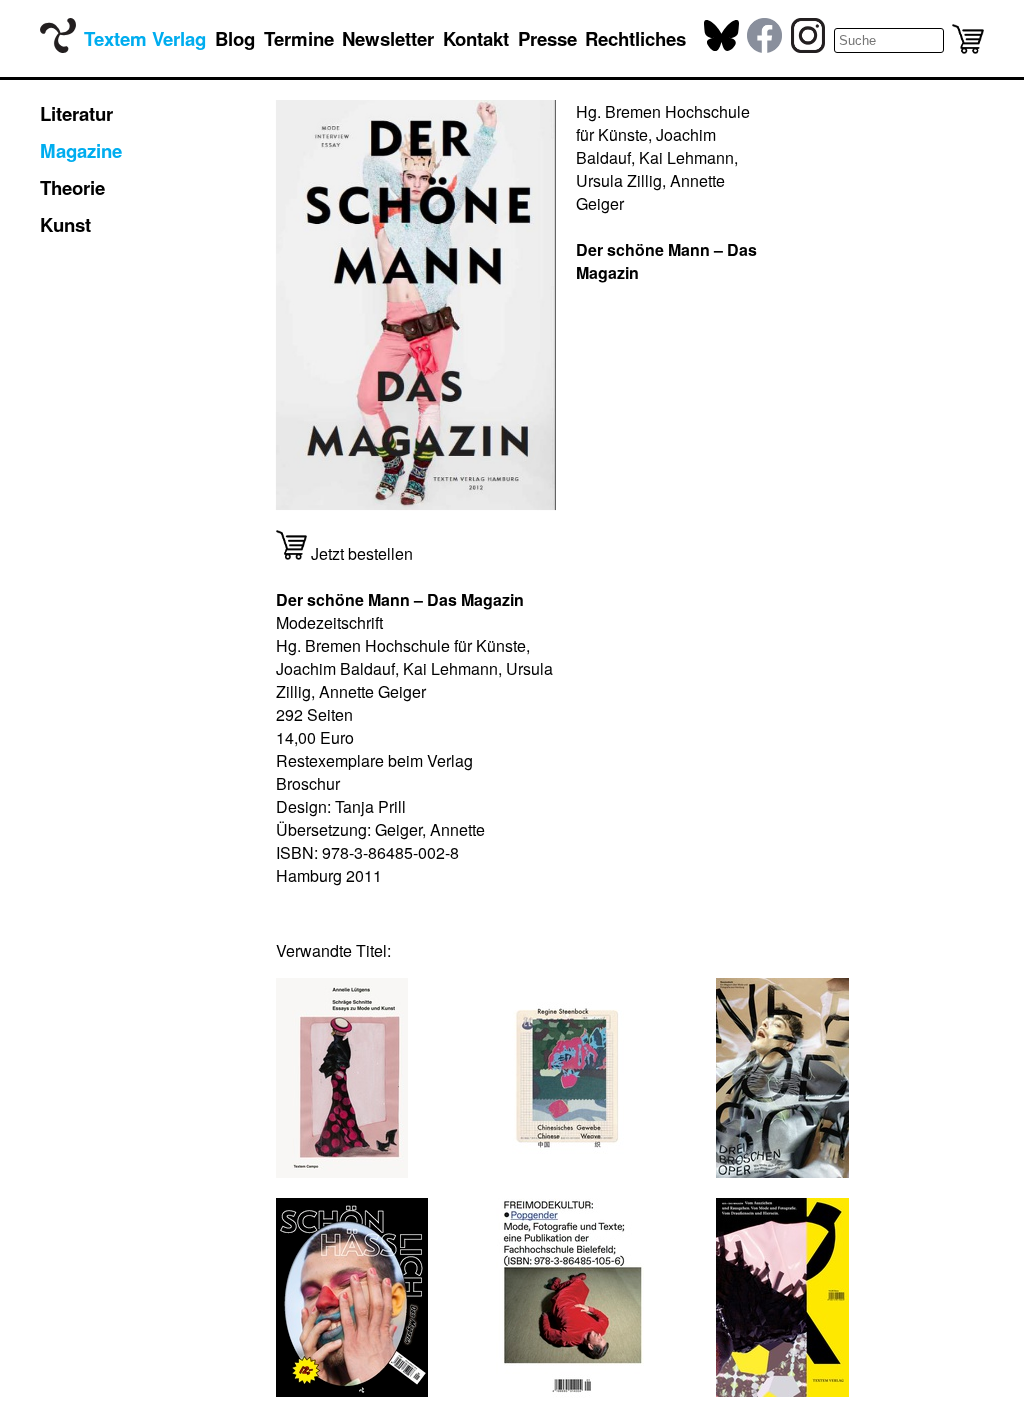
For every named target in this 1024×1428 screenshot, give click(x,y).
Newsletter (388, 38)
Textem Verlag (145, 38)
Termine (299, 38)
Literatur (76, 113)
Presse (547, 38)
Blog (235, 38)
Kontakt (476, 38)
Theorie (72, 187)
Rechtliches (635, 38)
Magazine (81, 150)
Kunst (65, 224)
